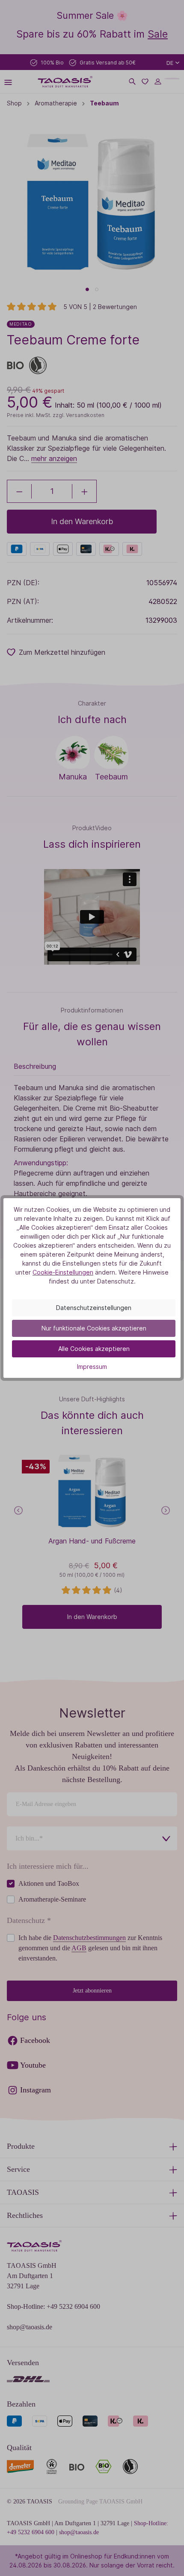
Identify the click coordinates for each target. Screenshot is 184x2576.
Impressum (92, 1367)
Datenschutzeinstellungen (94, 1308)
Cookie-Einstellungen (63, 1272)
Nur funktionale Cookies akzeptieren (94, 1328)
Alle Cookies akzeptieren (94, 1349)
